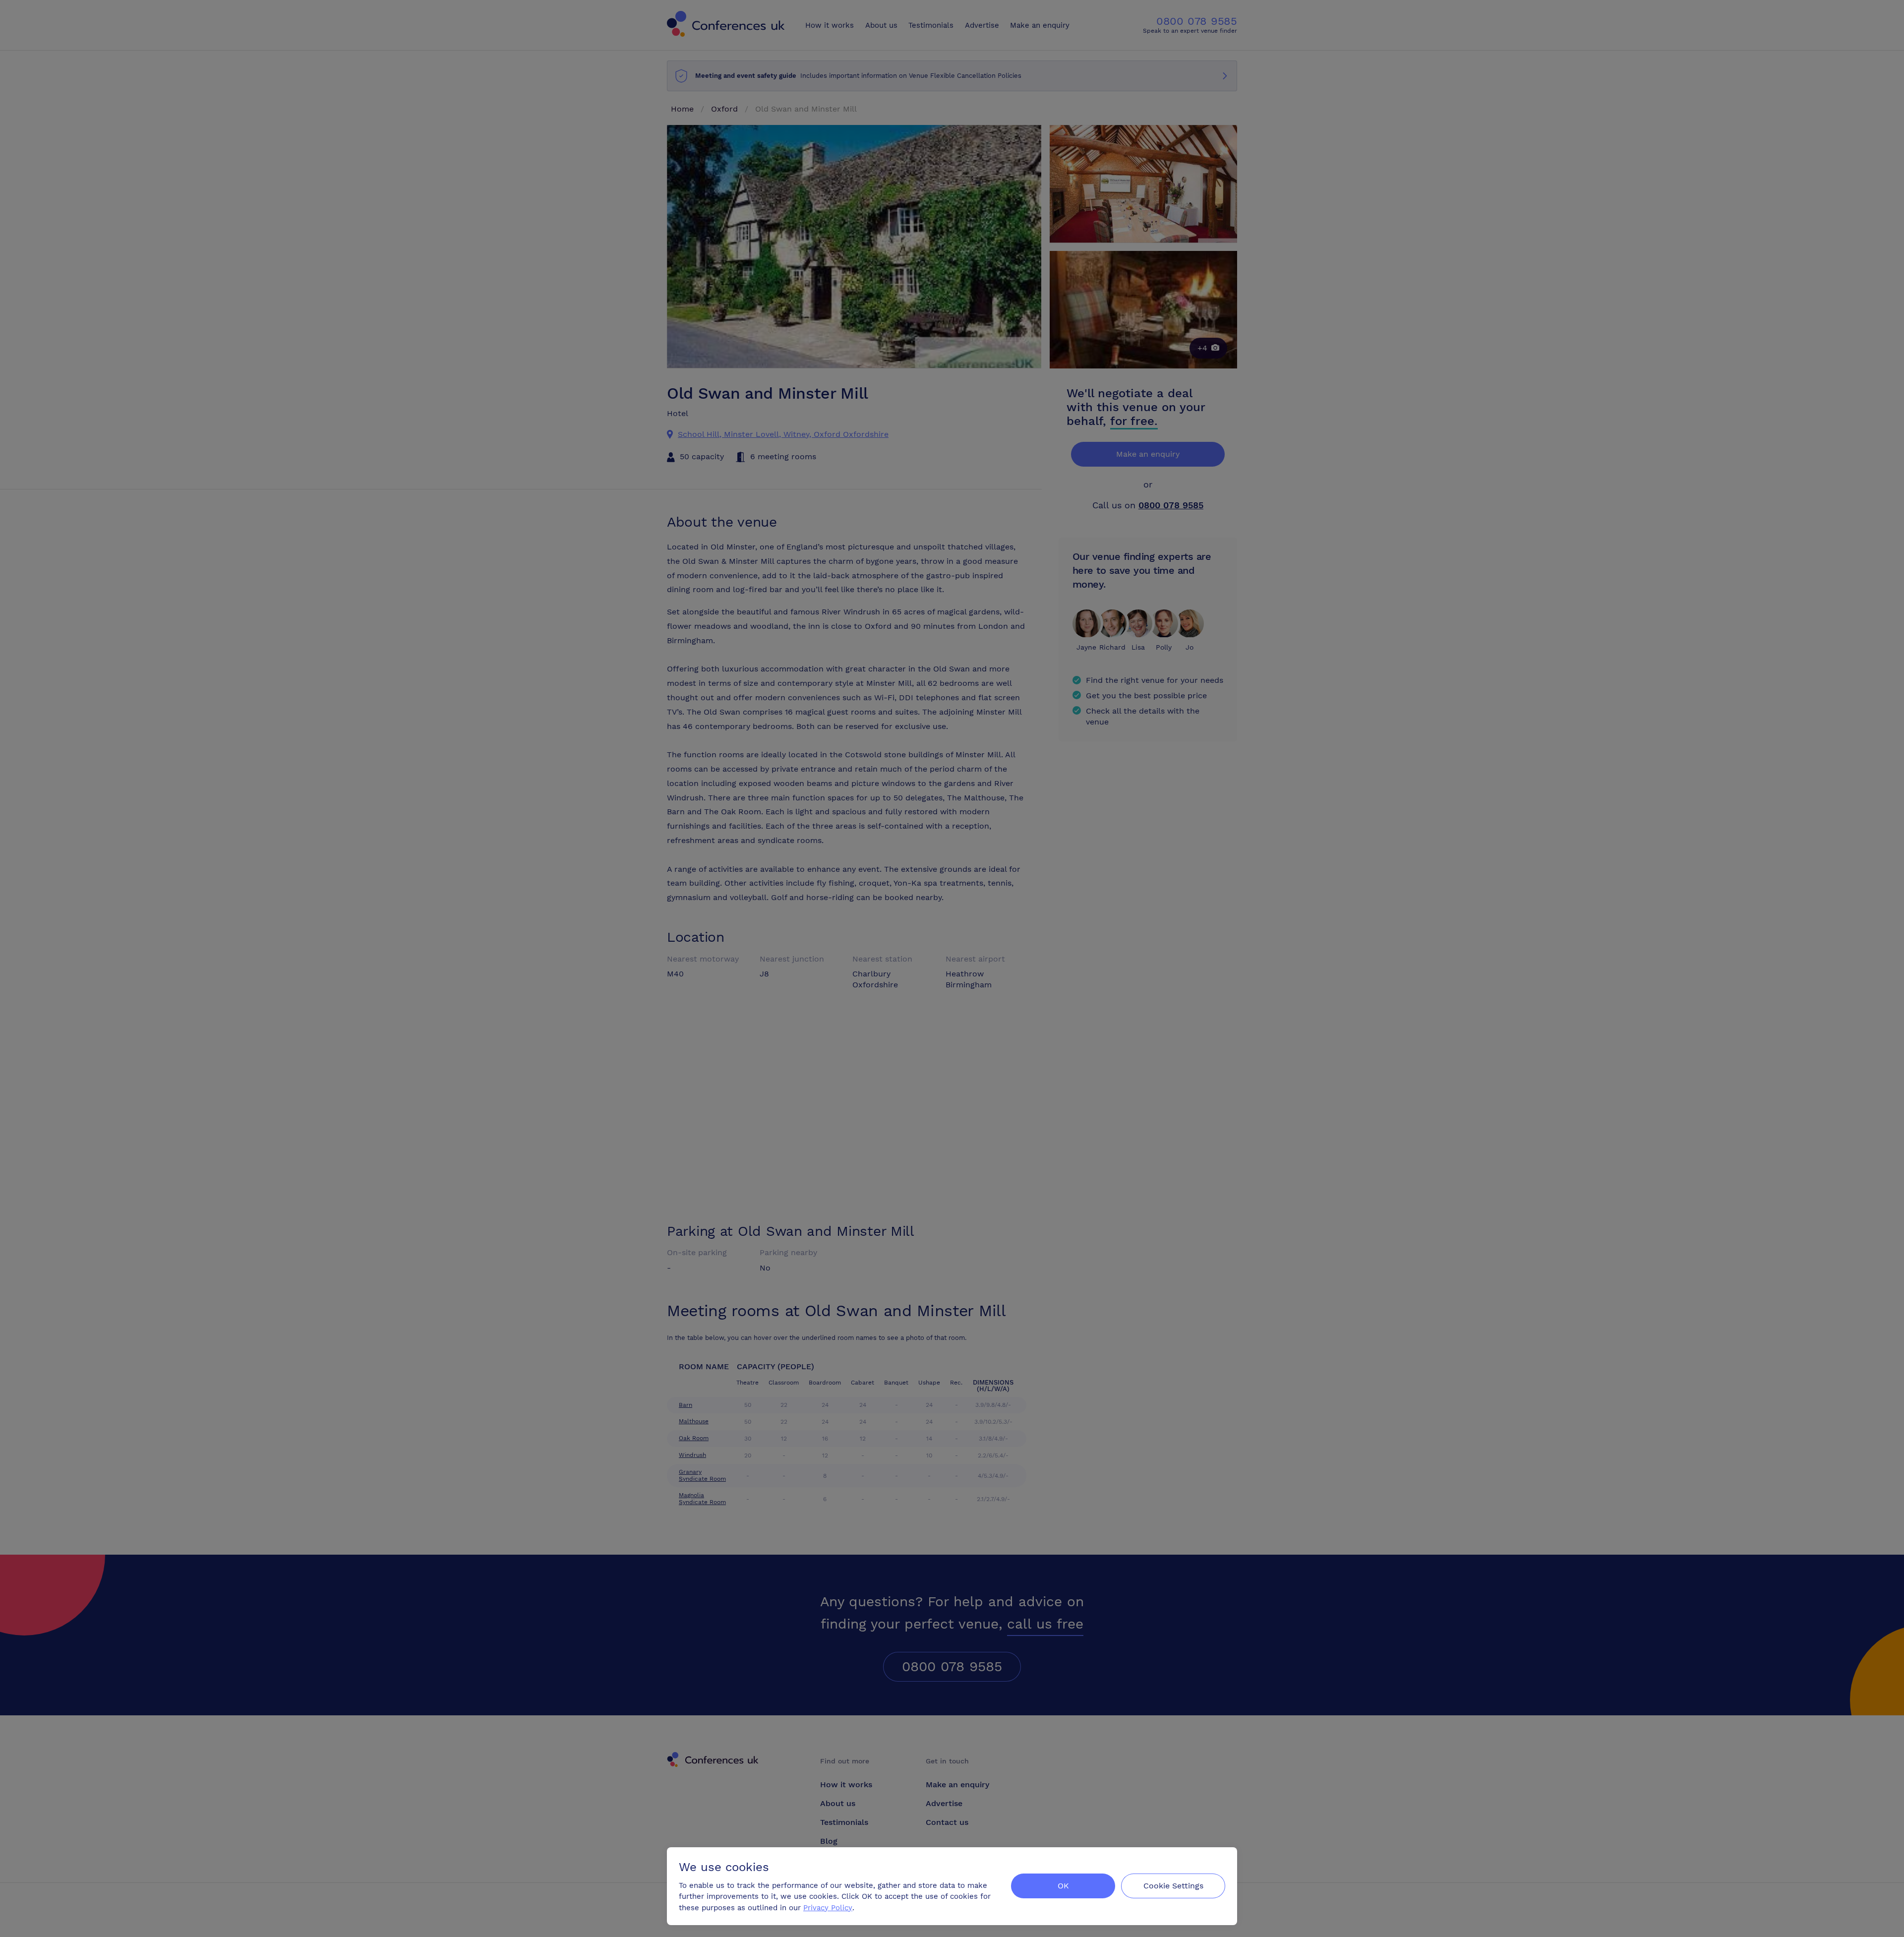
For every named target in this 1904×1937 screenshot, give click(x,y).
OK (1063, 1886)
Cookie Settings (1173, 1886)
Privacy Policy (828, 1908)
